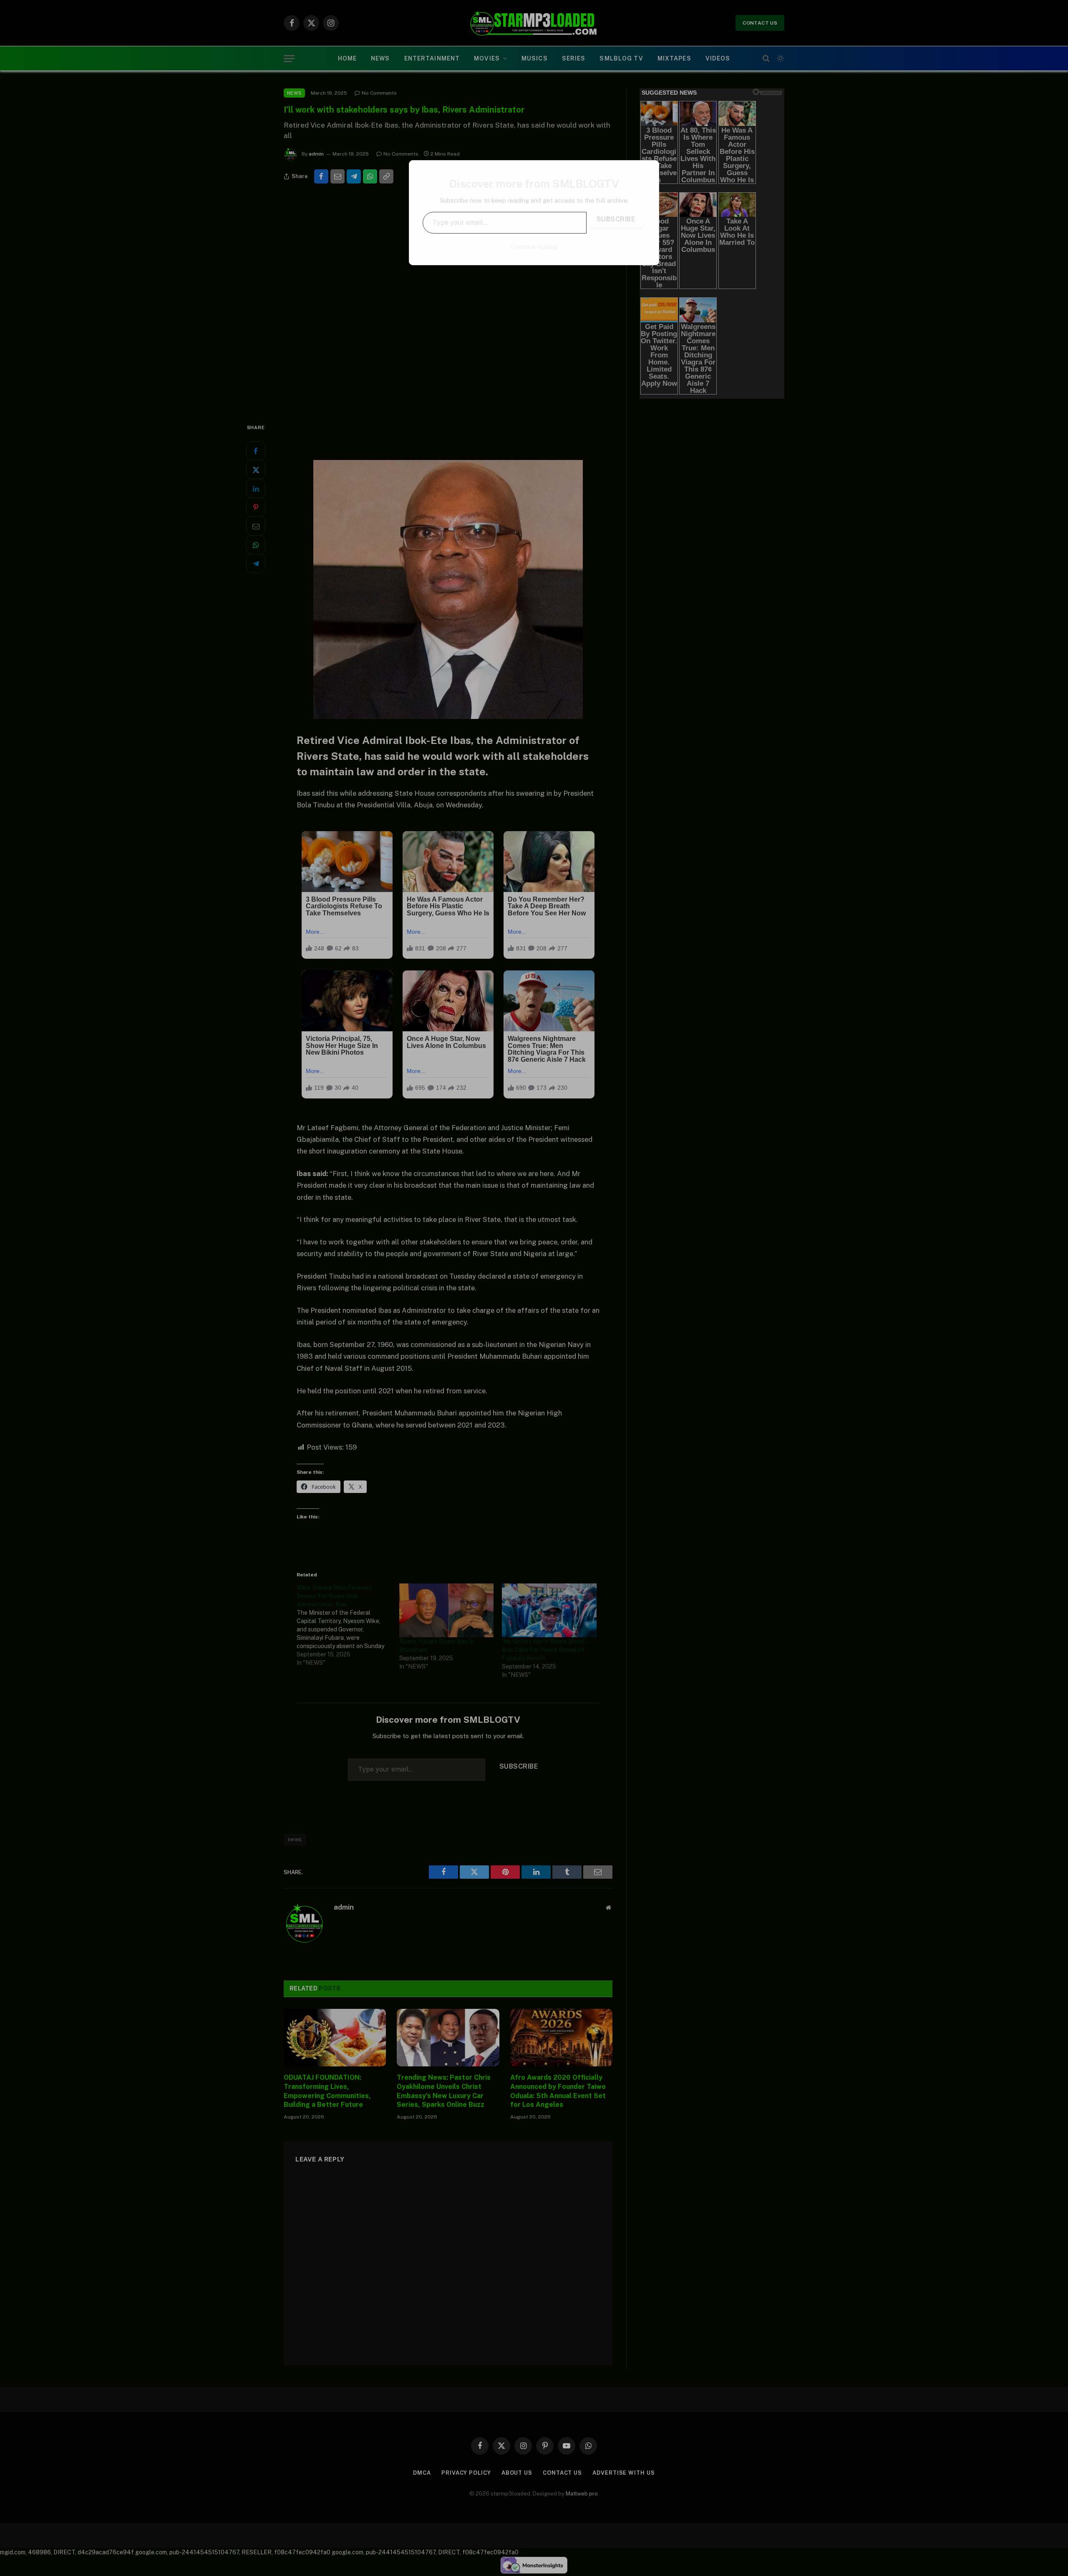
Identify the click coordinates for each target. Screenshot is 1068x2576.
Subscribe (616, 219)
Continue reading (534, 247)
